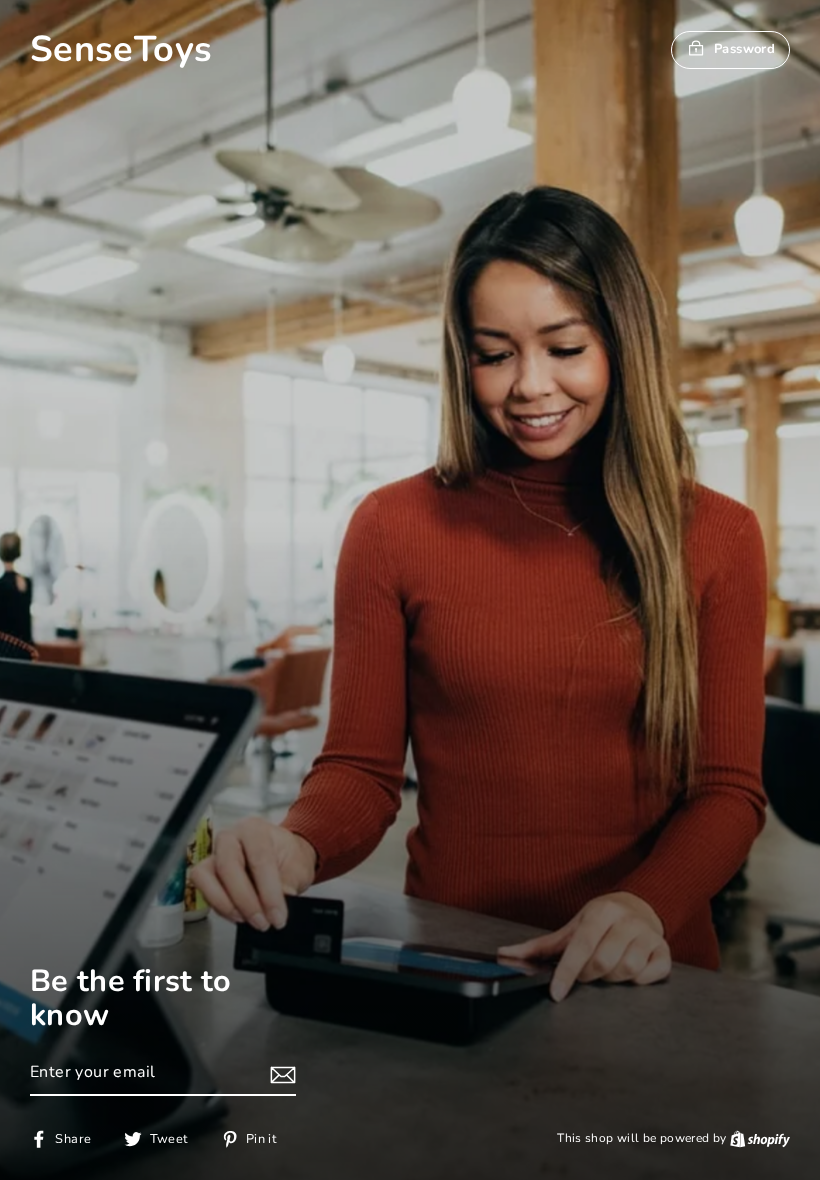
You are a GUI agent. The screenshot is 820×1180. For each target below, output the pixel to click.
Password (744, 49)
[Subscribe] (280, 1074)
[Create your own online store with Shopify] (760, 1138)
